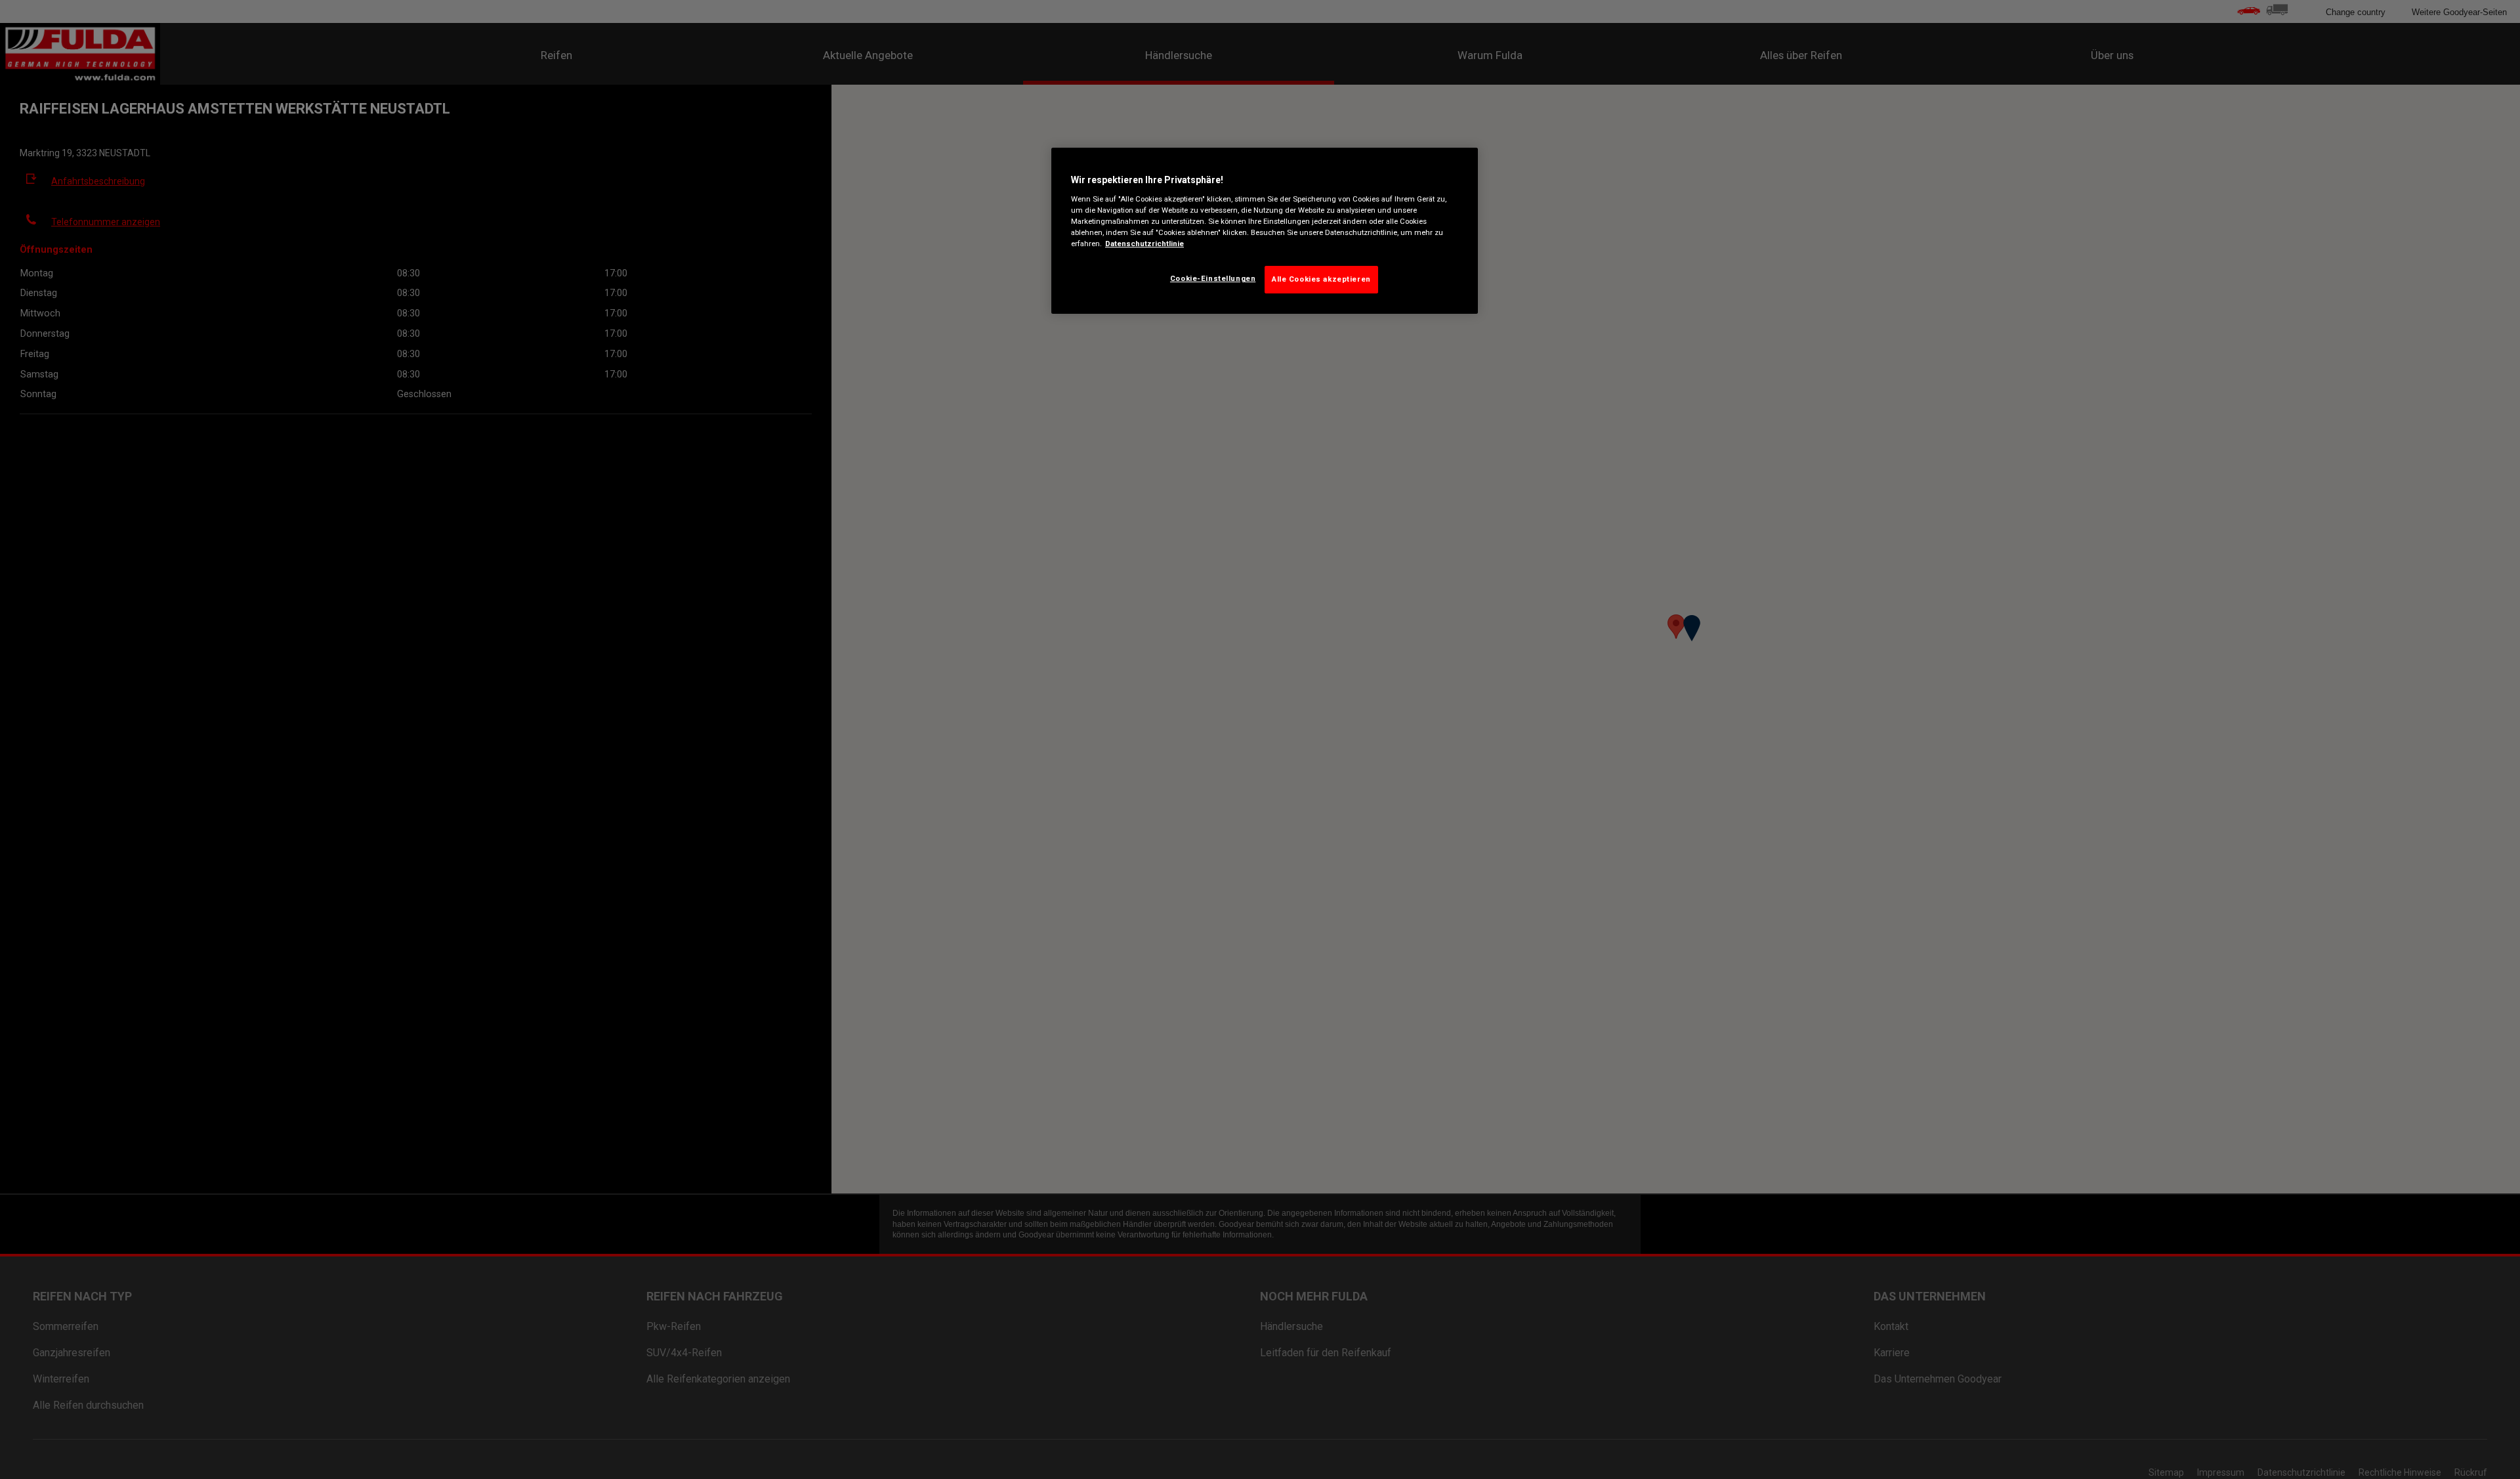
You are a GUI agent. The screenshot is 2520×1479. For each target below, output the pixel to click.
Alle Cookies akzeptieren (1321, 279)
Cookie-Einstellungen (1213, 278)
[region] (1265, 231)
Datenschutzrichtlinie (1144, 244)
